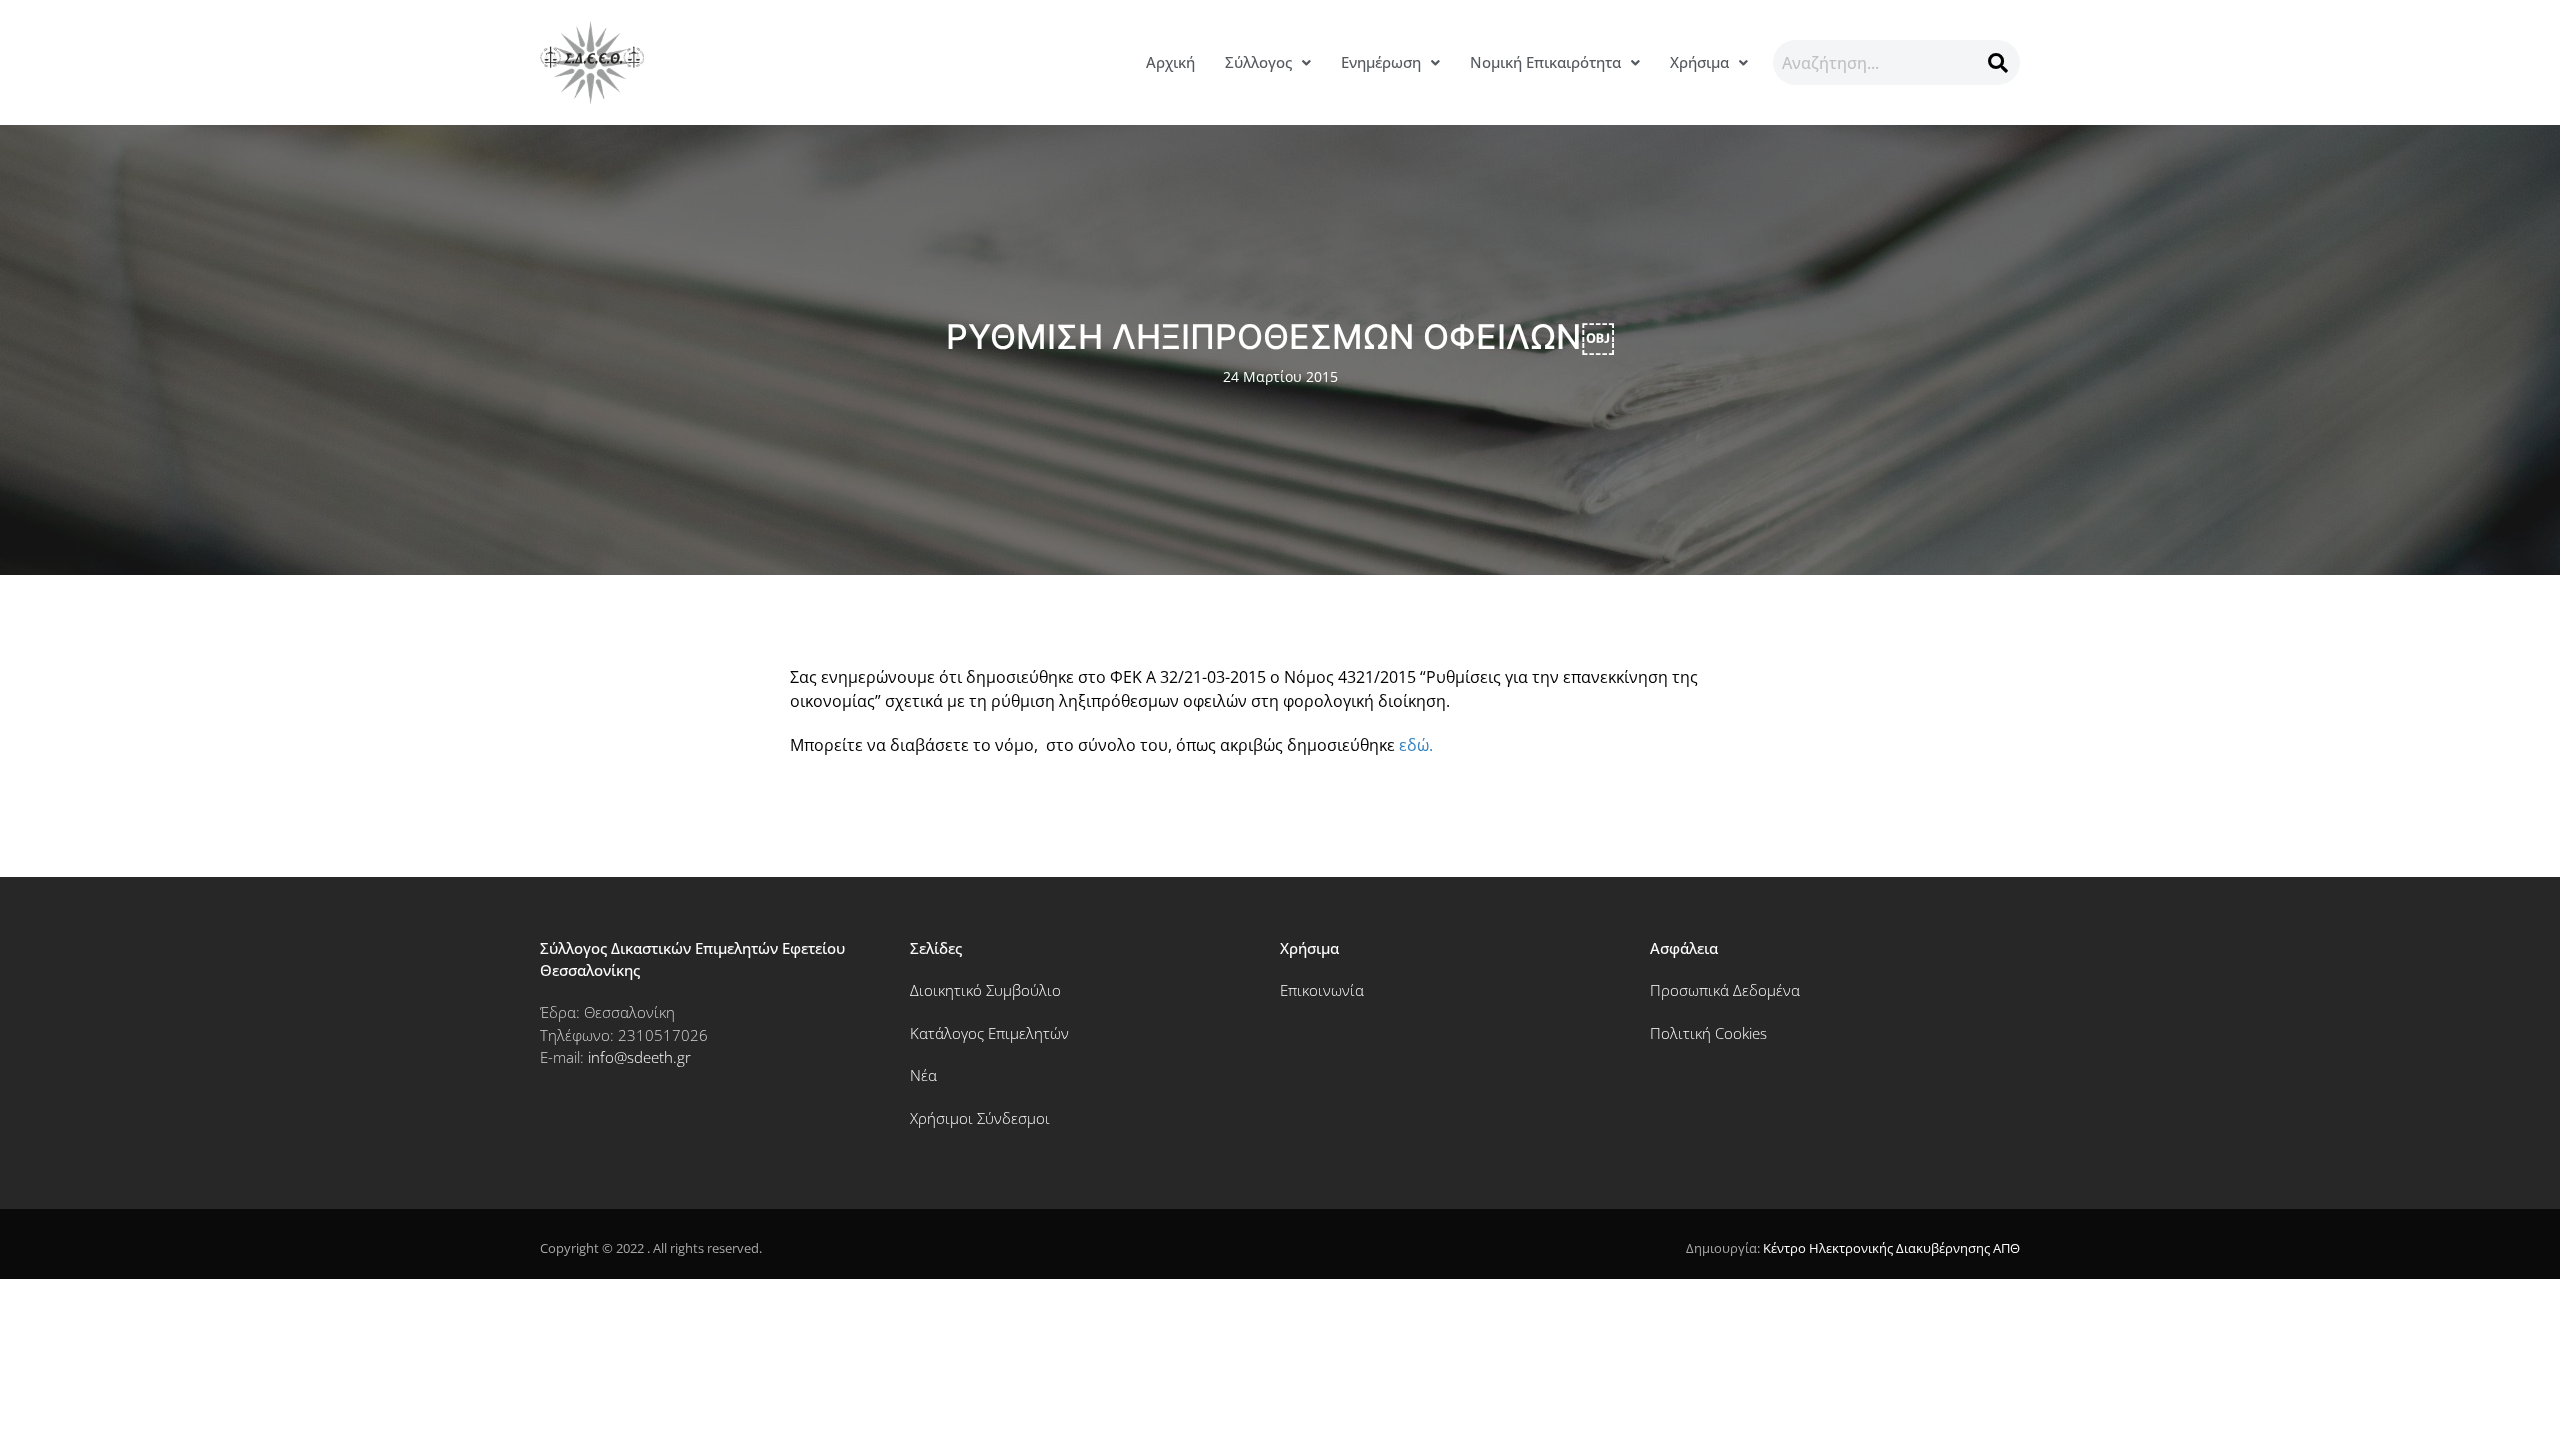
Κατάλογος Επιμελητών (989, 1033)
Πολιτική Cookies (1708, 1033)
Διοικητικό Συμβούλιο (985, 990)
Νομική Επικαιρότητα (1545, 62)
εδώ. (1416, 745)
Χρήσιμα (1699, 62)
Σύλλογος (1258, 62)
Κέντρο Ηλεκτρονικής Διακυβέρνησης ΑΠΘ (1891, 1248)
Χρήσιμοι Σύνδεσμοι (980, 1118)
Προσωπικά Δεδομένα (1725, 990)
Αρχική (1170, 62)
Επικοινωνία (1322, 990)
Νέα (923, 1075)
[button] (1268, 62)
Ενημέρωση (1381, 62)
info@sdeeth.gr (639, 1057)
